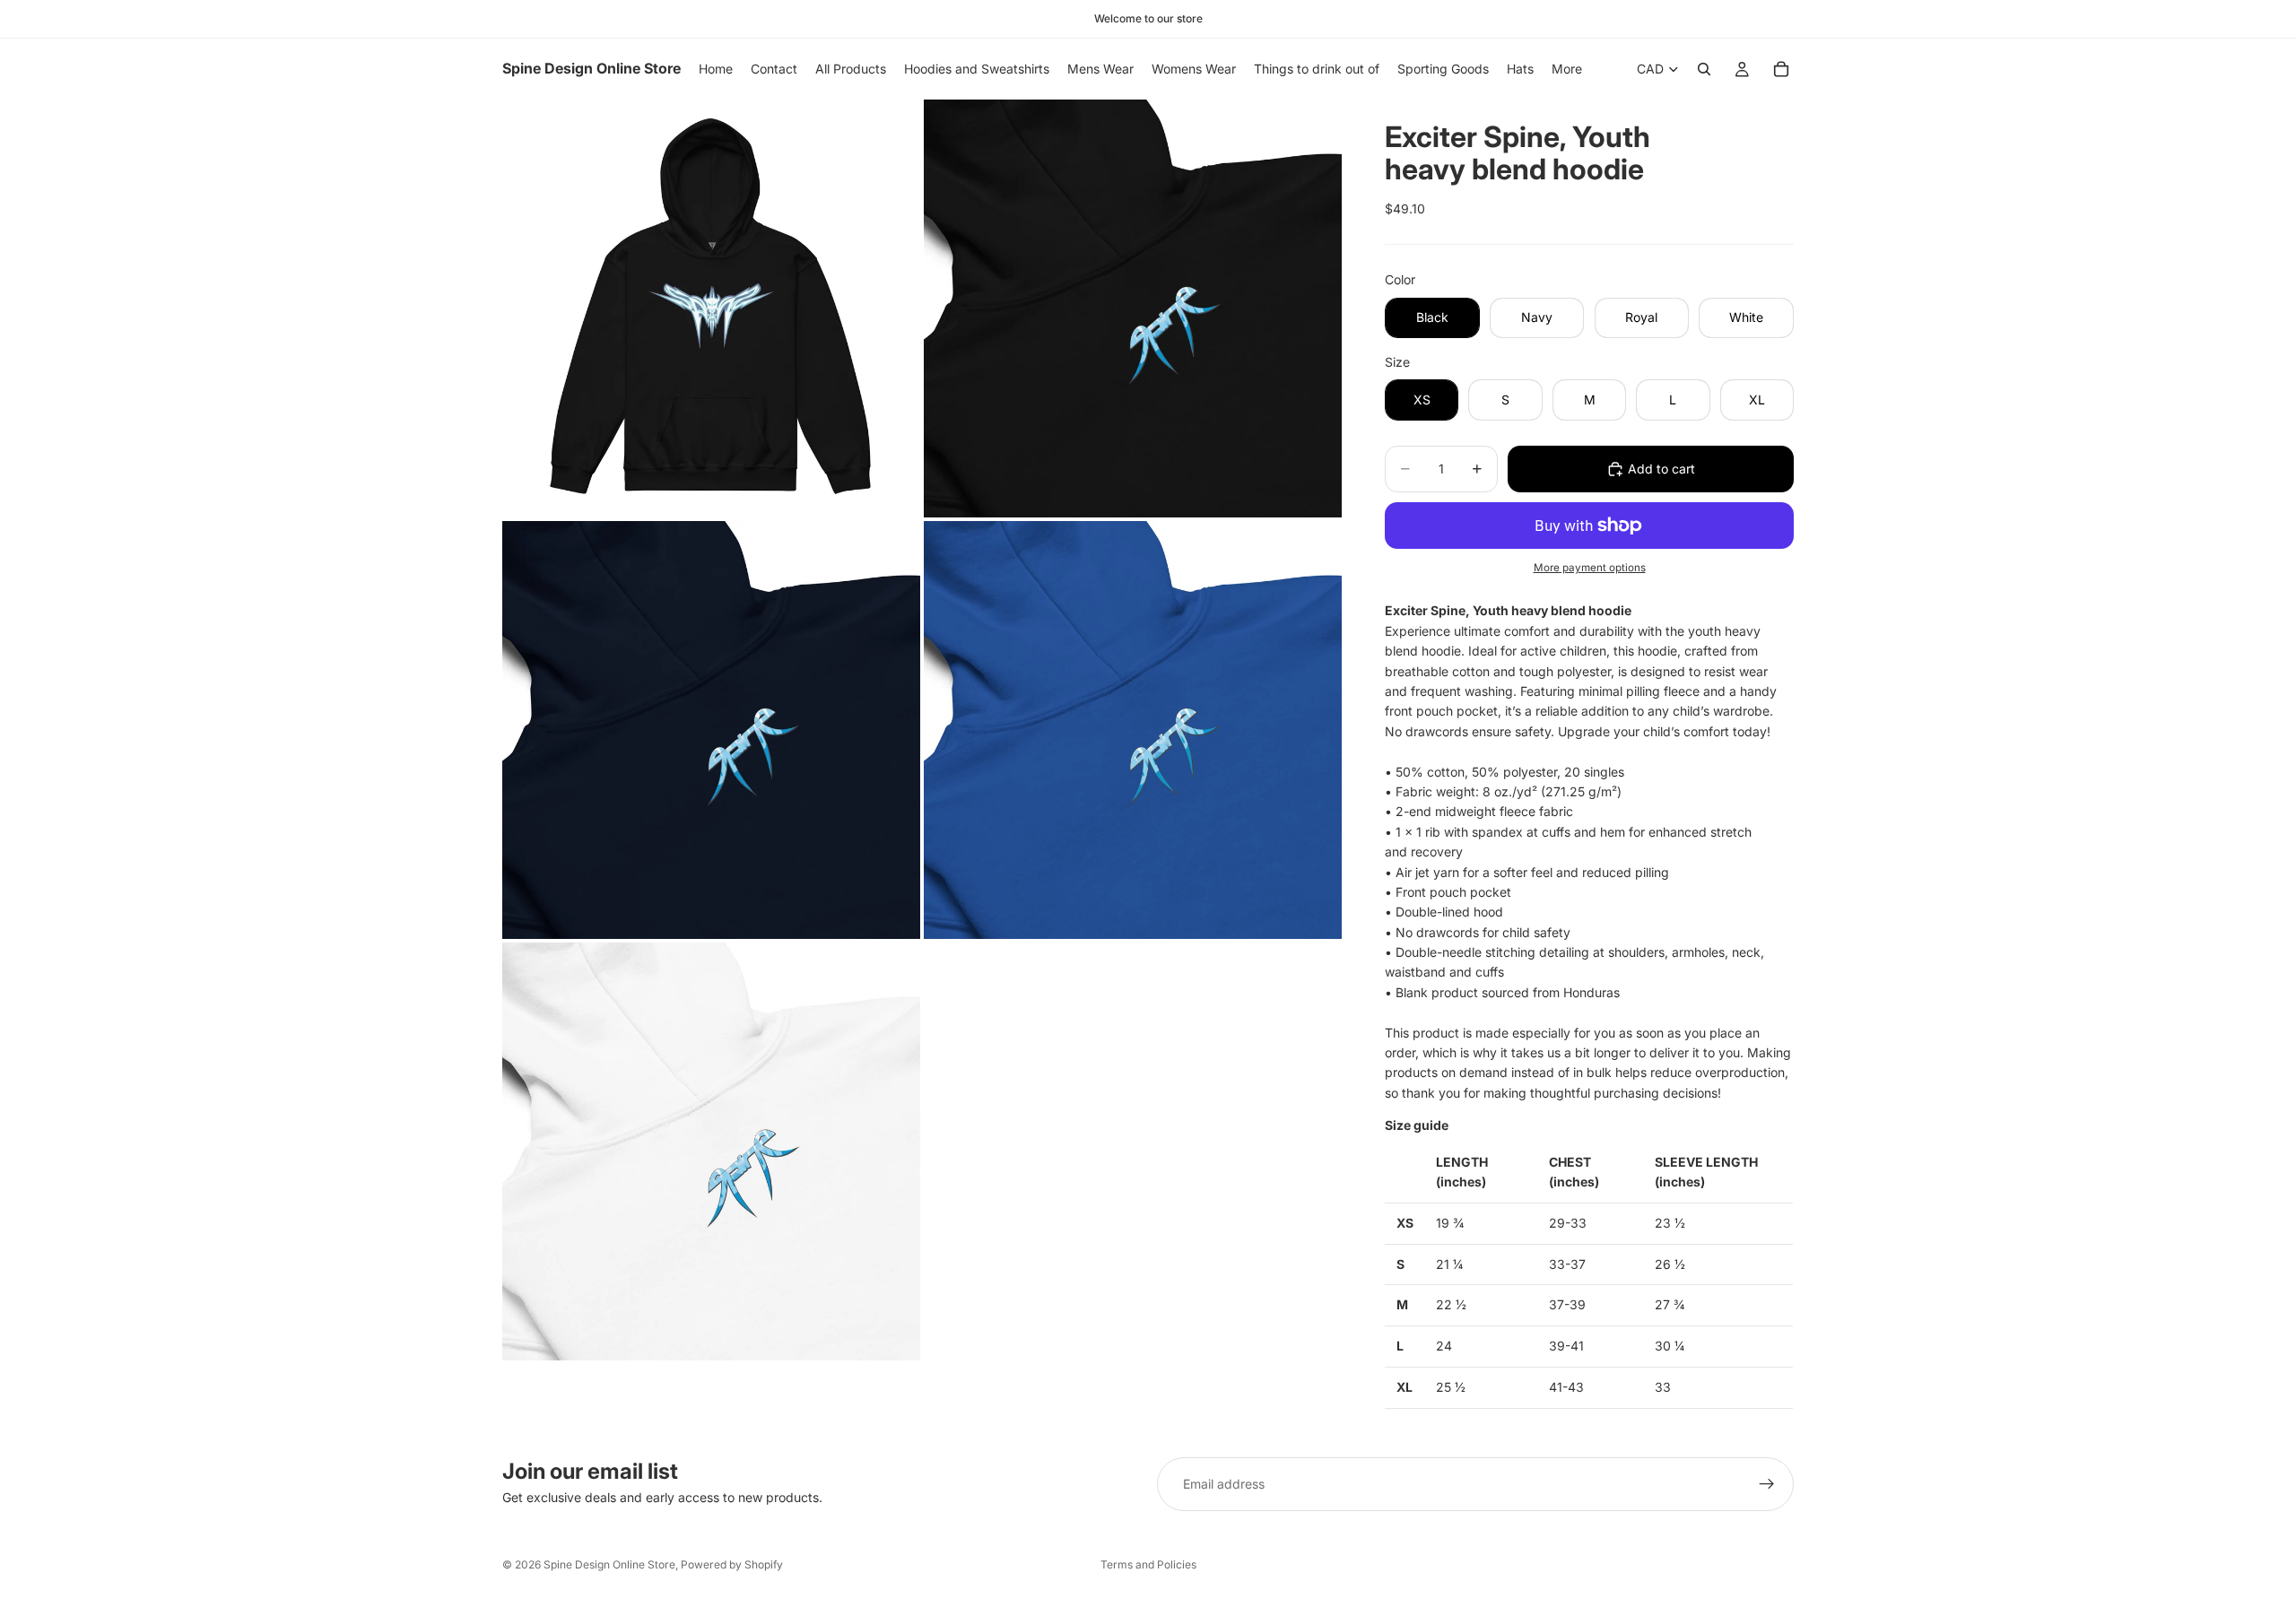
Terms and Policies (1148, 1564)
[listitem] (1567, 69)
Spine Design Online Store (609, 1564)
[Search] (1704, 69)
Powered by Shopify (732, 1564)
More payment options (1590, 568)
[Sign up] (1767, 1484)
